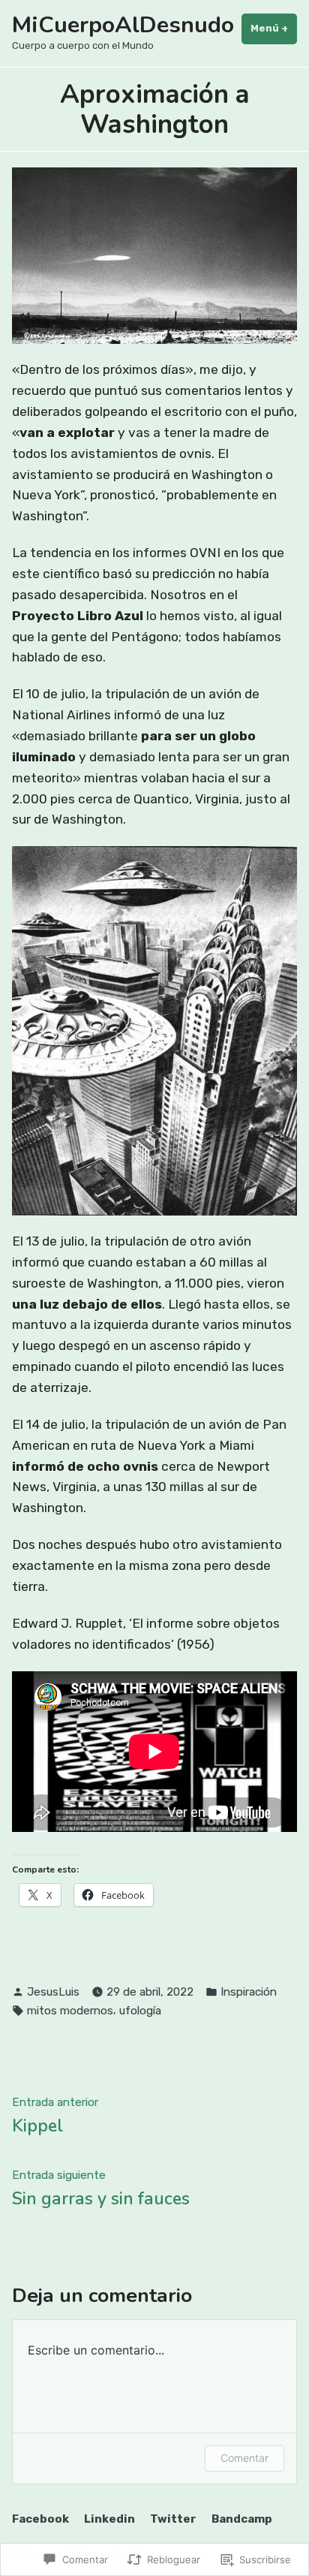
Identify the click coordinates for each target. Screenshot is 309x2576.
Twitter (173, 2519)
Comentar (244, 2458)
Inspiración (249, 1992)
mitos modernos (70, 2011)
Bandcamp (242, 2519)
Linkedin (109, 2519)
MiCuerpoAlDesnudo (123, 25)
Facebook (40, 2519)
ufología (140, 2011)
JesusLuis (53, 1992)
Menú (274, 28)
